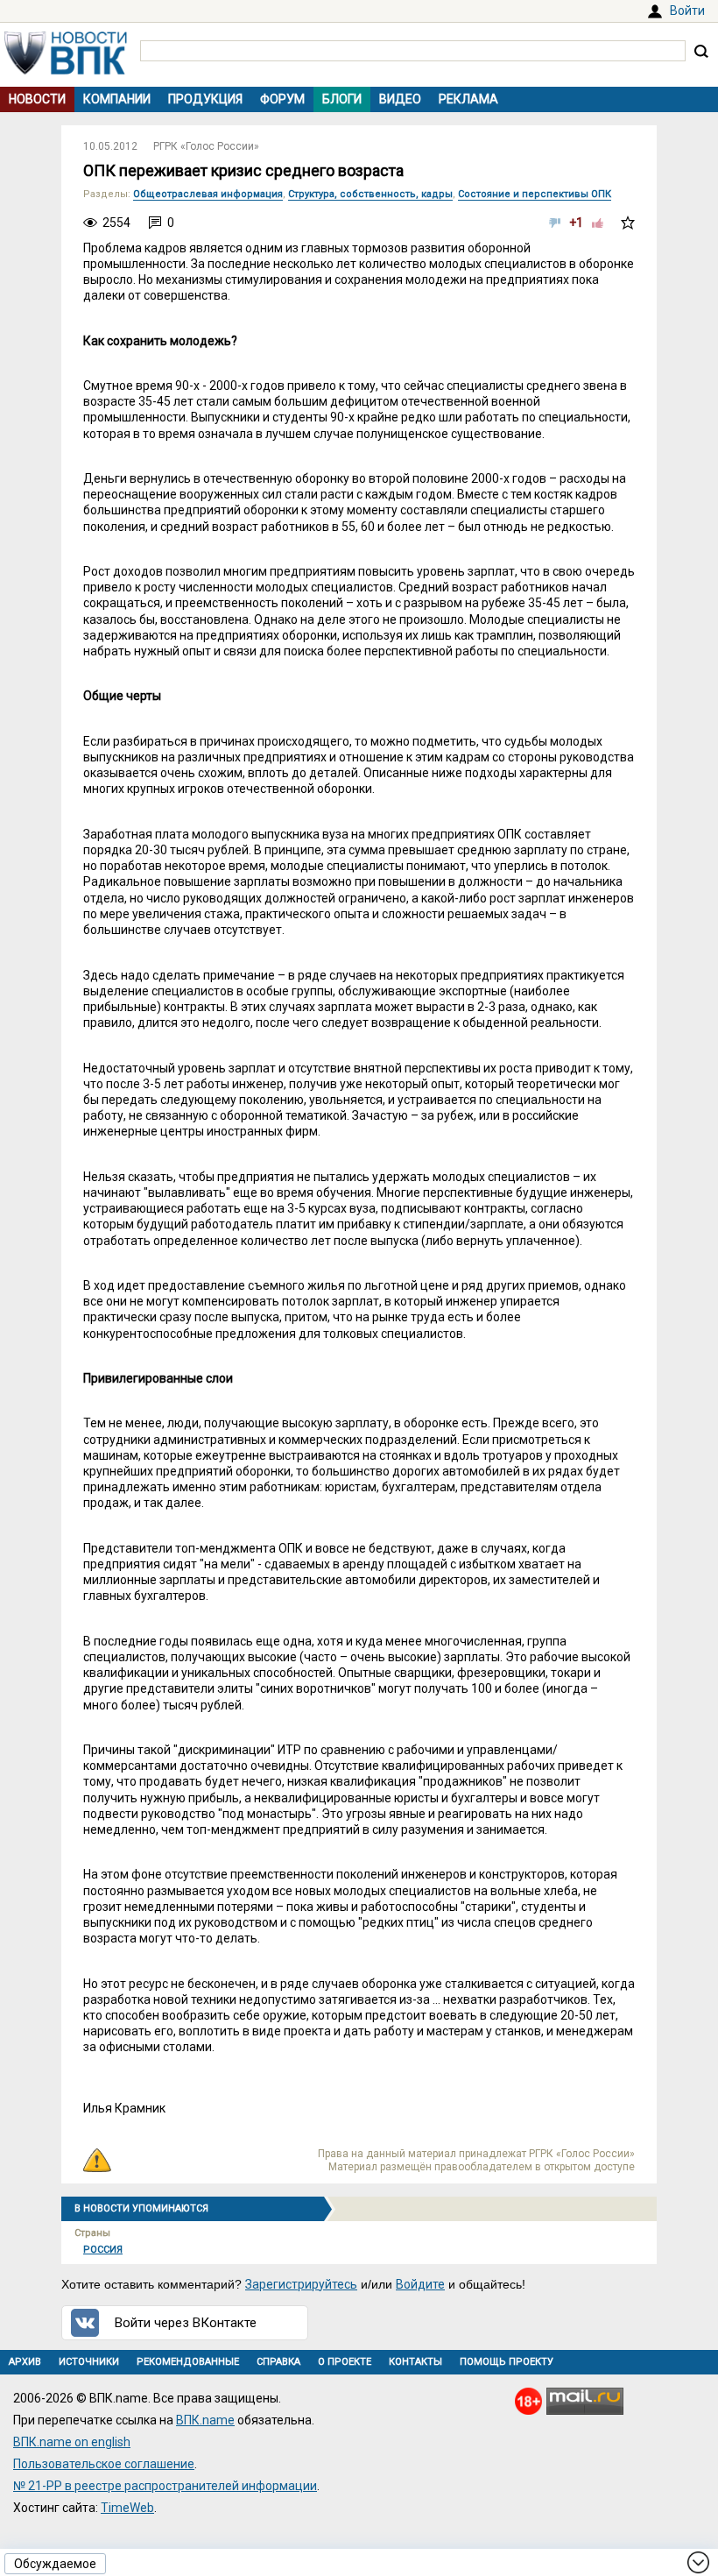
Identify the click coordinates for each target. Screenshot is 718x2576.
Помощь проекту (507, 2362)
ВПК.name (205, 2420)
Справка (278, 2362)
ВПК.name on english (72, 2442)
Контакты (415, 2362)
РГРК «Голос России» (206, 146)
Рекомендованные (188, 2362)
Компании (117, 99)
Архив (25, 2362)
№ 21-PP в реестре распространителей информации (165, 2486)
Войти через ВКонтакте (186, 2323)
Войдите (420, 2284)
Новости (37, 99)
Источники (89, 2362)
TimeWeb (127, 2508)
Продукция (205, 99)
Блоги (342, 99)
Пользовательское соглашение (104, 2464)
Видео (400, 99)
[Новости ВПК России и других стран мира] (66, 70)
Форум (282, 99)
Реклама (468, 99)
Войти (687, 11)
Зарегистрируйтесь (301, 2284)
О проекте (345, 2362)
